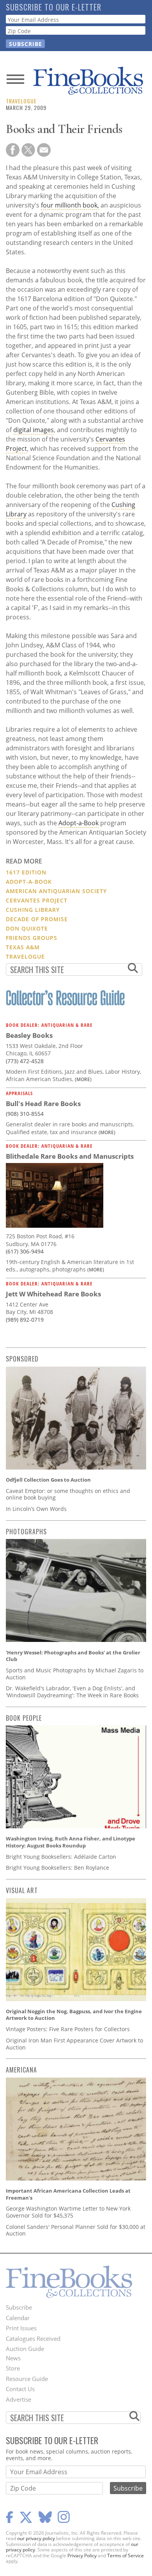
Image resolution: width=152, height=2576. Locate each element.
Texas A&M (23, 947)
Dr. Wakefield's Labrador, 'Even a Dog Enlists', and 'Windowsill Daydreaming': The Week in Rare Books (72, 1692)
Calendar (18, 2318)
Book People (24, 1718)
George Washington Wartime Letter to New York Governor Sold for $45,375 (68, 2212)
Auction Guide (25, 2349)
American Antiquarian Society (56, 891)
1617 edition (26, 872)
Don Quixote (27, 928)
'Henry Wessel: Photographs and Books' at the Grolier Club (73, 1656)
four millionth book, (70, 205)
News (13, 2358)
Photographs (26, 1532)
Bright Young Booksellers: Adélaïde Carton (61, 1857)
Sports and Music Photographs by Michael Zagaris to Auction (75, 1674)
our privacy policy (36, 2538)
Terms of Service (125, 2556)
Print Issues (21, 2328)
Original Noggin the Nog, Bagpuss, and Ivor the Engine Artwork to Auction (74, 2015)
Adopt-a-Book (79, 823)
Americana (21, 2070)
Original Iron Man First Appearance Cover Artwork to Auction (74, 2044)
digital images (34, 430)
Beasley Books (29, 1035)
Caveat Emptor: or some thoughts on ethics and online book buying (68, 1494)
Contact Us (20, 2389)
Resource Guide (27, 2379)
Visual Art (22, 1890)
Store (13, 2368)
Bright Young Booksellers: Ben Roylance (57, 1868)
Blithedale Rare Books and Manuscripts (70, 1156)
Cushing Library (33, 910)
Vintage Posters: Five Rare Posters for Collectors (68, 2029)
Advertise (19, 2399)
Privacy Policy (82, 2556)
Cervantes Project (37, 900)
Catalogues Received (33, 2338)
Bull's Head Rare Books (43, 1104)
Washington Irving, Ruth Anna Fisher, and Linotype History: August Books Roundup (71, 1842)
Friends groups (32, 938)
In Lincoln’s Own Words (36, 1509)
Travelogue (21, 101)
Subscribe (19, 2307)
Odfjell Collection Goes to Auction (48, 1480)
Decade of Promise (37, 919)
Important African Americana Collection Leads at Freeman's (68, 2194)
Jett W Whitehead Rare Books (53, 1294)
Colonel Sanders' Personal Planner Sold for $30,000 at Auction (76, 2230)
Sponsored (22, 1359)
